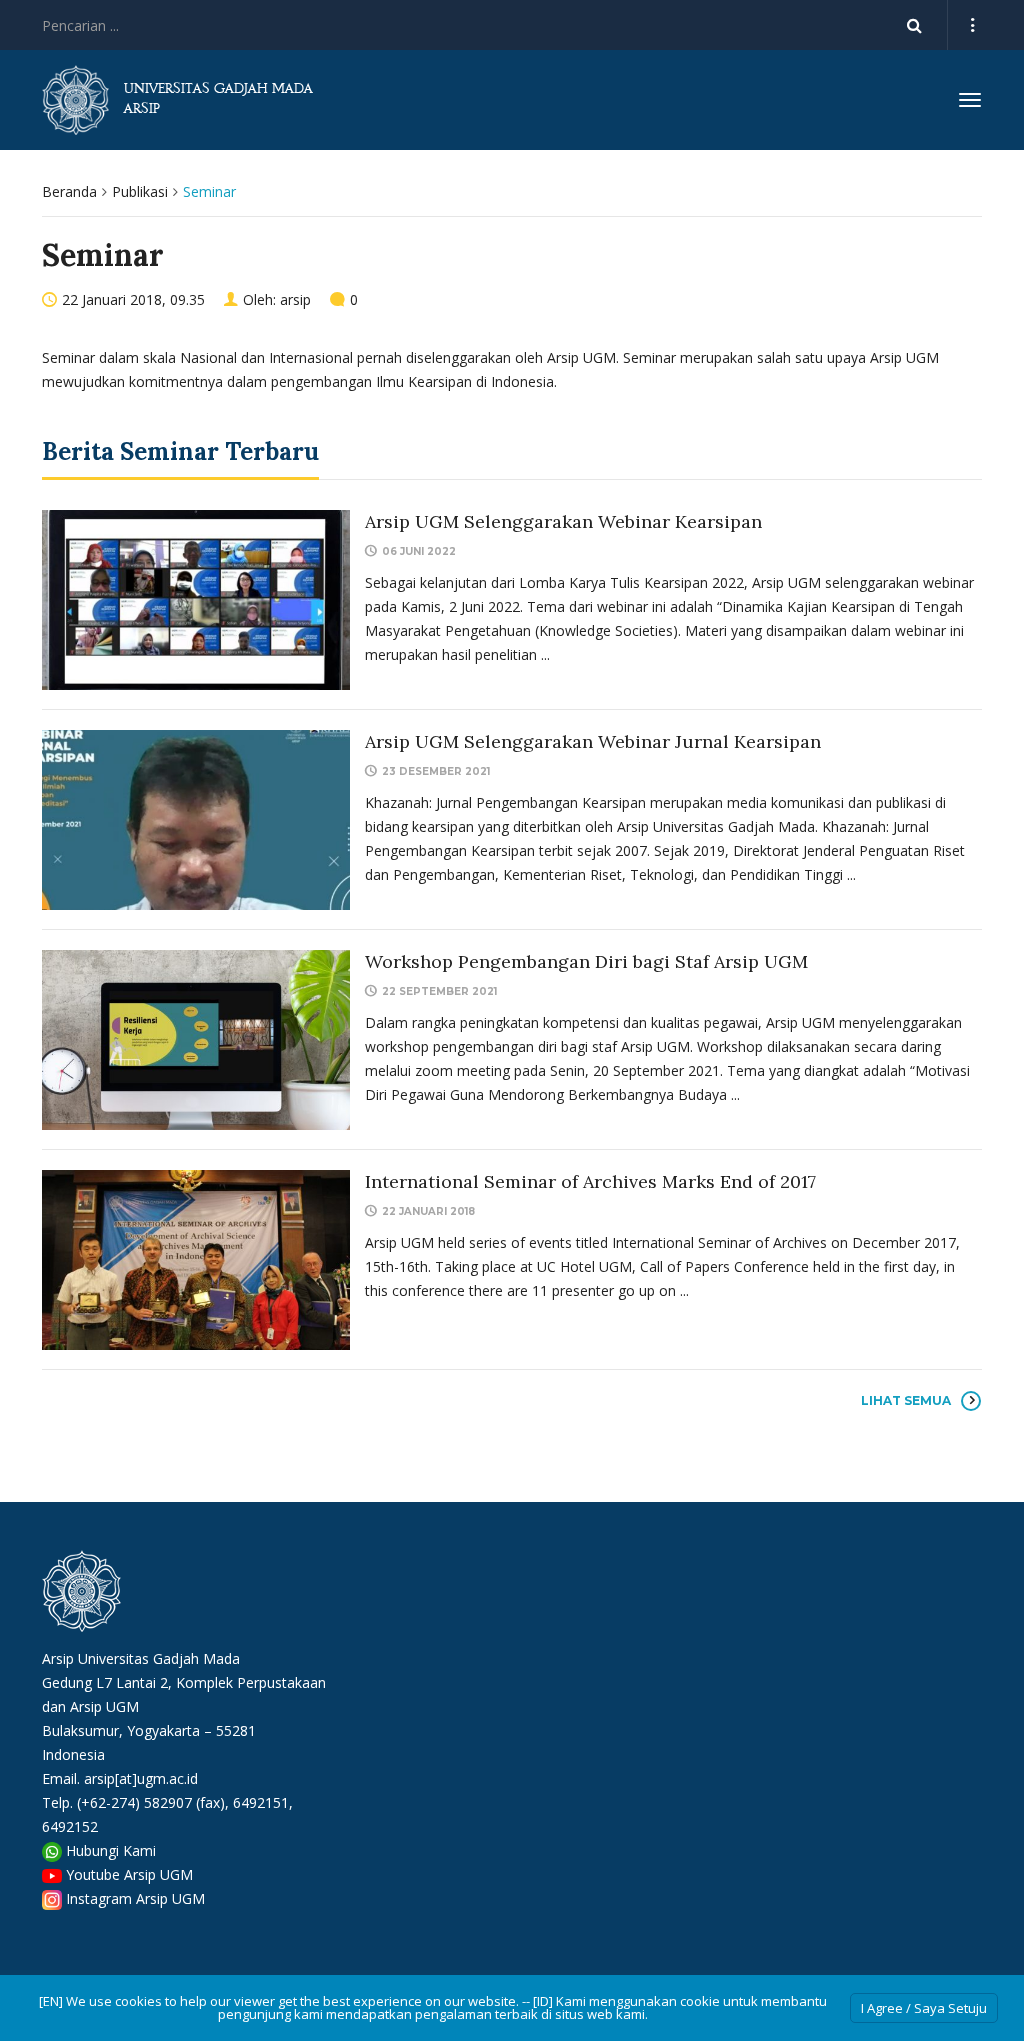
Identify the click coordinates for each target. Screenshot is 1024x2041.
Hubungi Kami (111, 1850)
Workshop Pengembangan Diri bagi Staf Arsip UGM (586, 961)
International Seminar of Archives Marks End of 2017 (590, 1181)
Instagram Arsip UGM (135, 1898)
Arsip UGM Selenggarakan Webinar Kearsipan (563, 521)
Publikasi (140, 191)
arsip (295, 299)
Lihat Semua (906, 1400)
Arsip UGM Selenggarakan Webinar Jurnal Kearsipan (593, 741)
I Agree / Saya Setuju (924, 2008)
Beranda (69, 191)
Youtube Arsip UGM (129, 1874)
